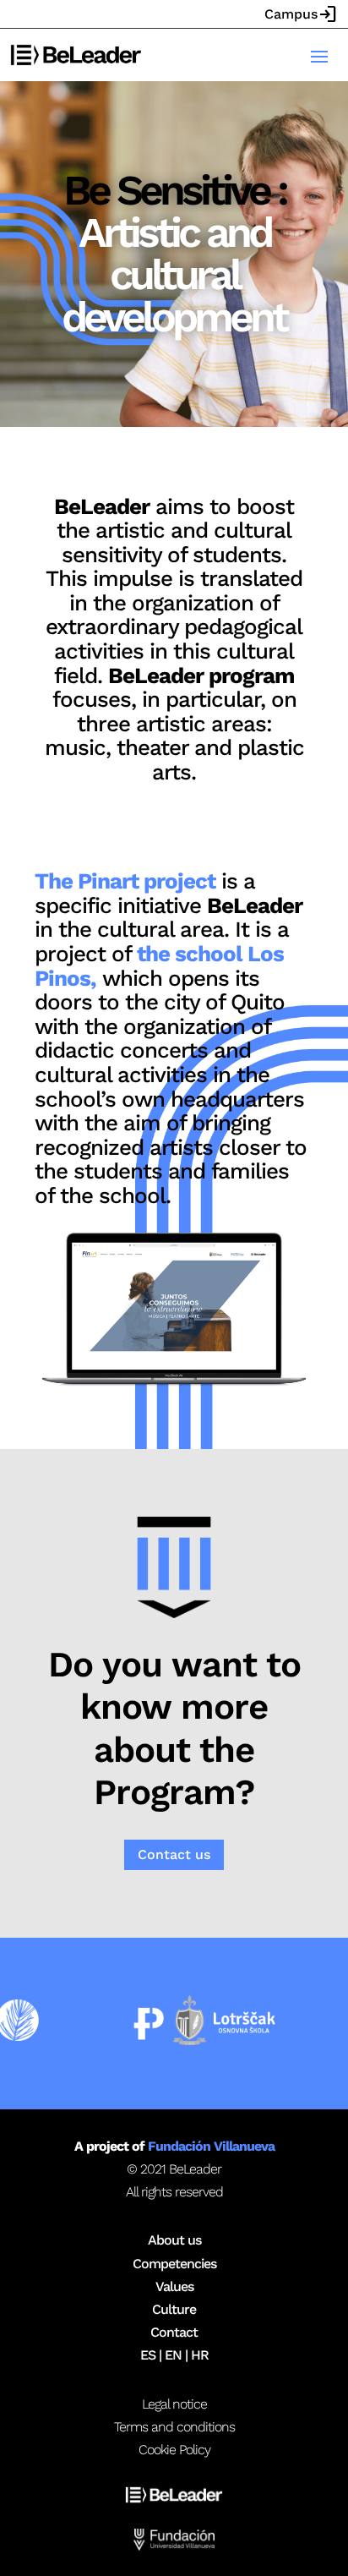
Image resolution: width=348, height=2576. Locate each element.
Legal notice (174, 2404)
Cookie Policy (174, 2450)
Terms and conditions (174, 2427)
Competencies (174, 2264)
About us (174, 2240)
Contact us (174, 1854)
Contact (174, 2332)
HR (200, 2355)
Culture (174, 2309)
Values (174, 2286)
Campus (301, 14)
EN (173, 2355)
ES (148, 2355)
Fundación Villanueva (211, 2146)
